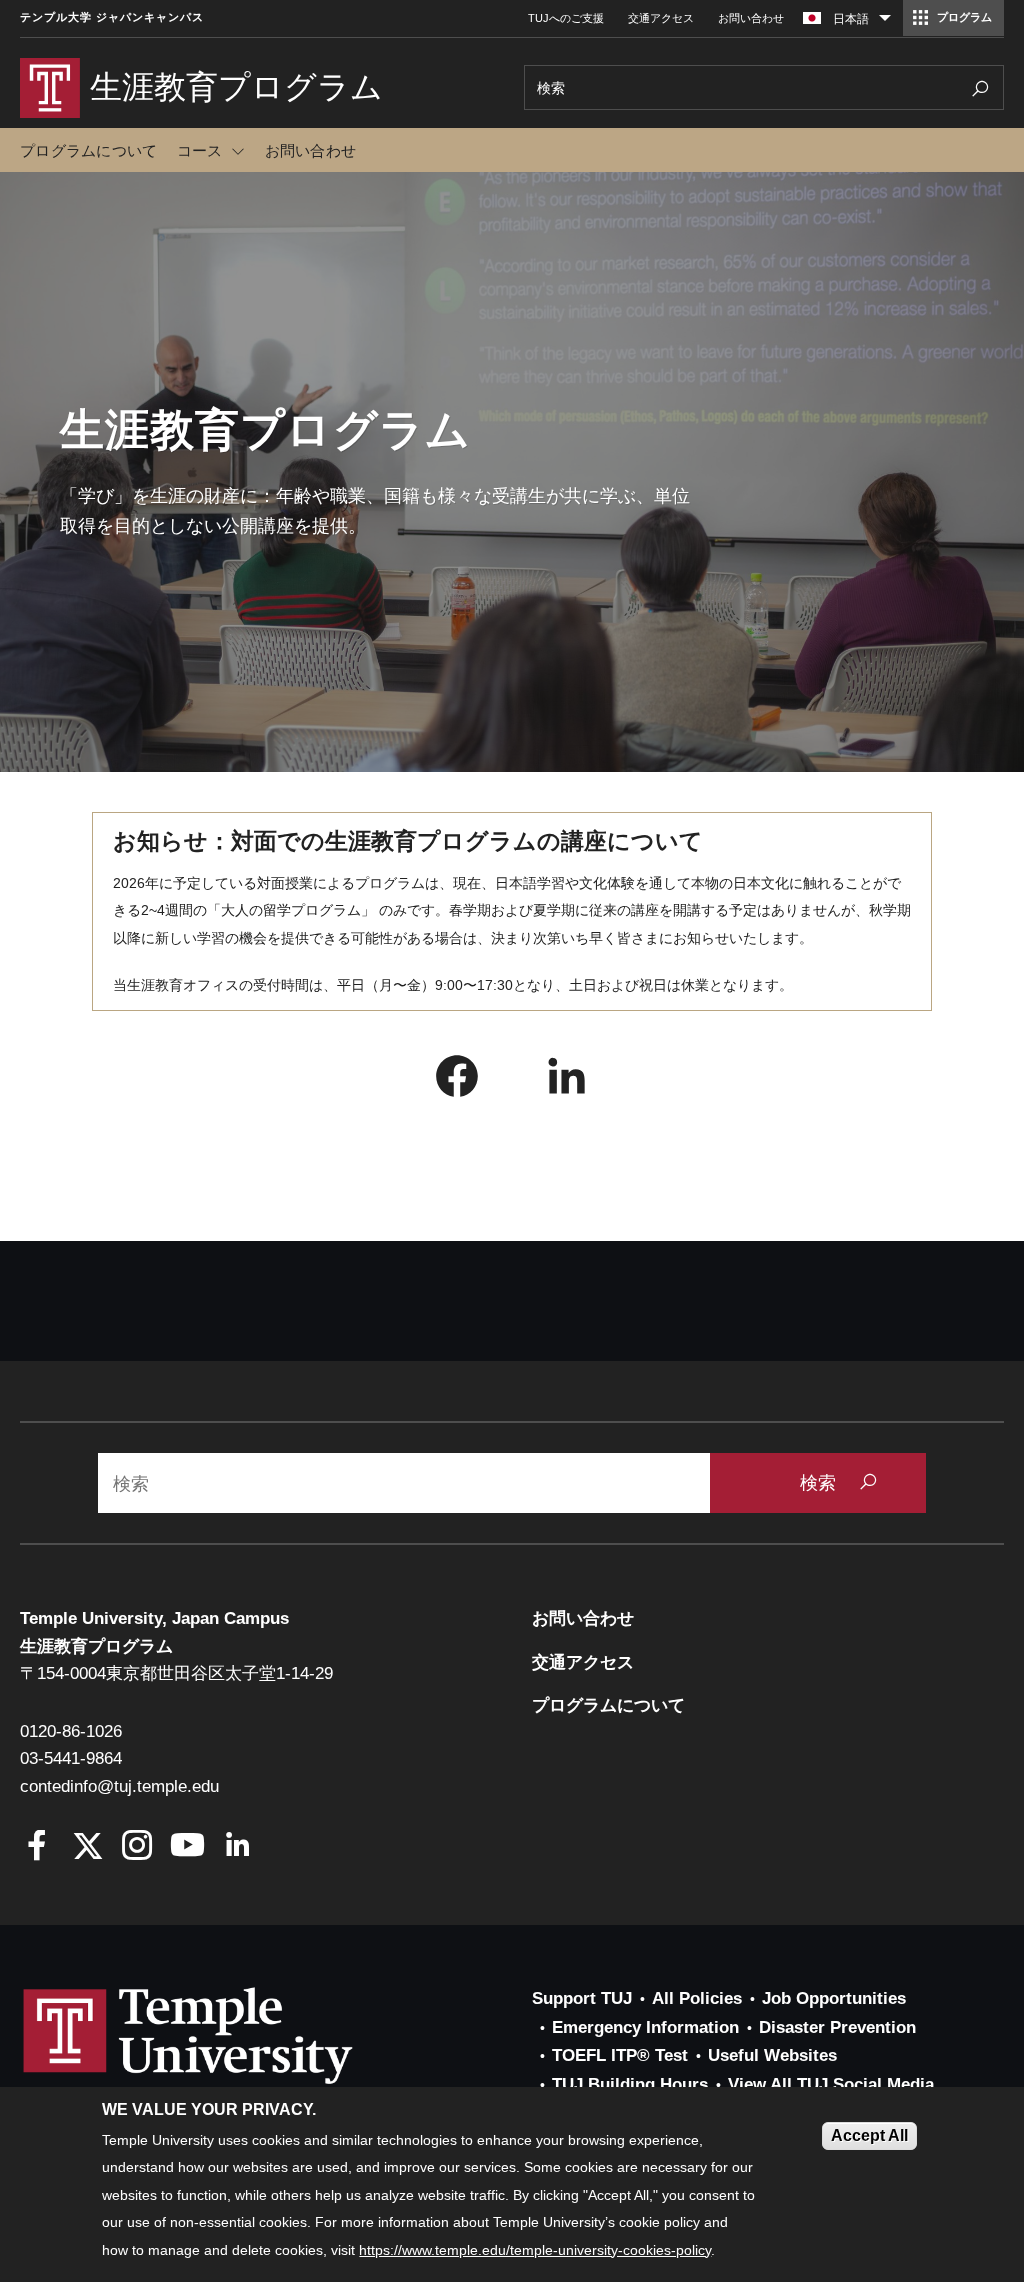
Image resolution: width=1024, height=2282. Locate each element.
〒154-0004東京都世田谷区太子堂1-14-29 (176, 1673)
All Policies (697, 1998)
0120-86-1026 (71, 1731)
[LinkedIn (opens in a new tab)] (567, 1081)
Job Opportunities (834, 1998)
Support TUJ (582, 1998)
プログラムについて (88, 150)
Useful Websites (772, 2055)
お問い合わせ (751, 18)
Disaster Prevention (837, 2027)
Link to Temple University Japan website (220, 2055)
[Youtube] (187, 1847)
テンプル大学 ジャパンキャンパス (112, 17)
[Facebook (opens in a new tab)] (457, 1081)
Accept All (869, 2135)
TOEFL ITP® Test (620, 2055)
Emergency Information (645, 2027)
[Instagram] (137, 1847)
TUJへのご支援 (566, 18)
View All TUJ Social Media (831, 2084)
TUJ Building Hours (630, 2084)
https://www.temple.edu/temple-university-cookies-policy (535, 2250)
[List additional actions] (885, 23)
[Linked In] (237, 1847)
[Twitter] (87, 1847)
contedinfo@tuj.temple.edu (119, 1786)
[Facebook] (37, 1847)
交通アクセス (661, 18)
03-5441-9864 (71, 1758)
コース (200, 150)
